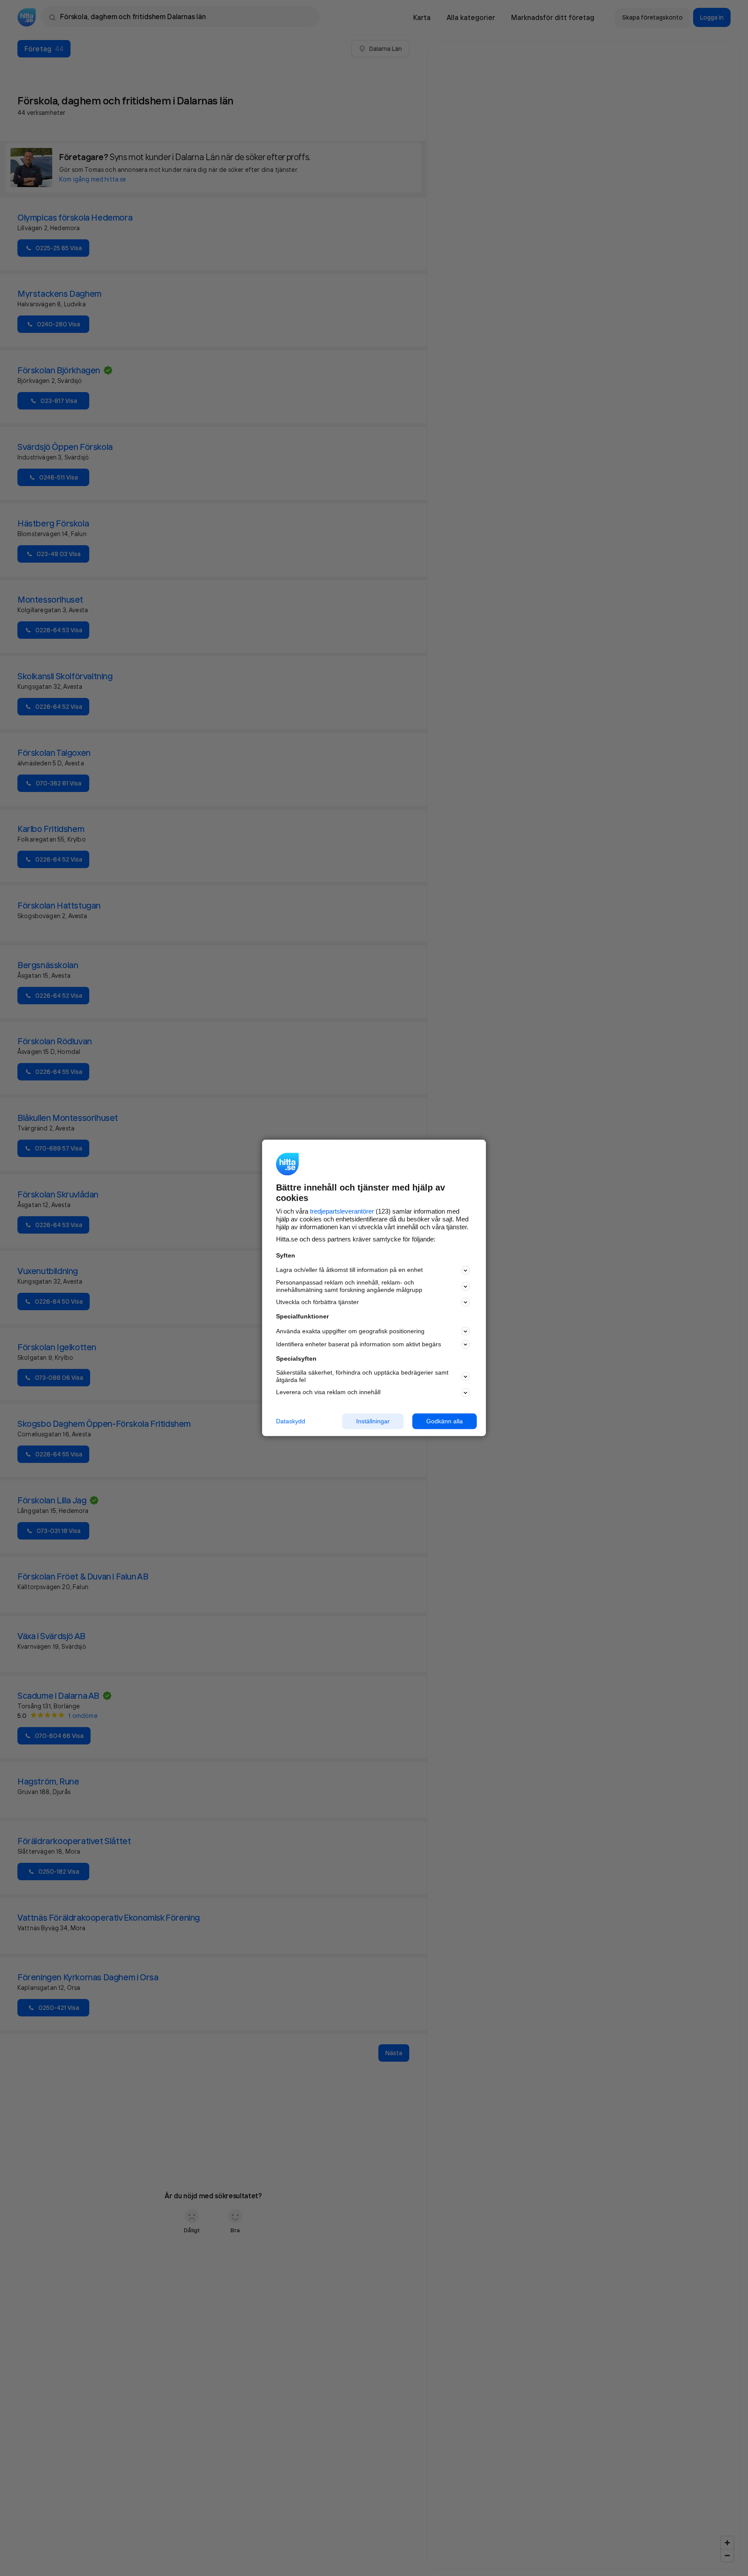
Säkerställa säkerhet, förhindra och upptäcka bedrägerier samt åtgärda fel (362, 1376)
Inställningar (373, 1421)
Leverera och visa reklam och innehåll (328, 1392)
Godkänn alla (445, 1421)
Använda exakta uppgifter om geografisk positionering (350, 1331)
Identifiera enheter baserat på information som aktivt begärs (359, 1344)
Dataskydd (291, 1421)
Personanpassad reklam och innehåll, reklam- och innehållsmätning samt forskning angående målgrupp (349, 1286)
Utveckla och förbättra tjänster (317, 1302)
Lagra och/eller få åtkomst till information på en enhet (349, 1270)
